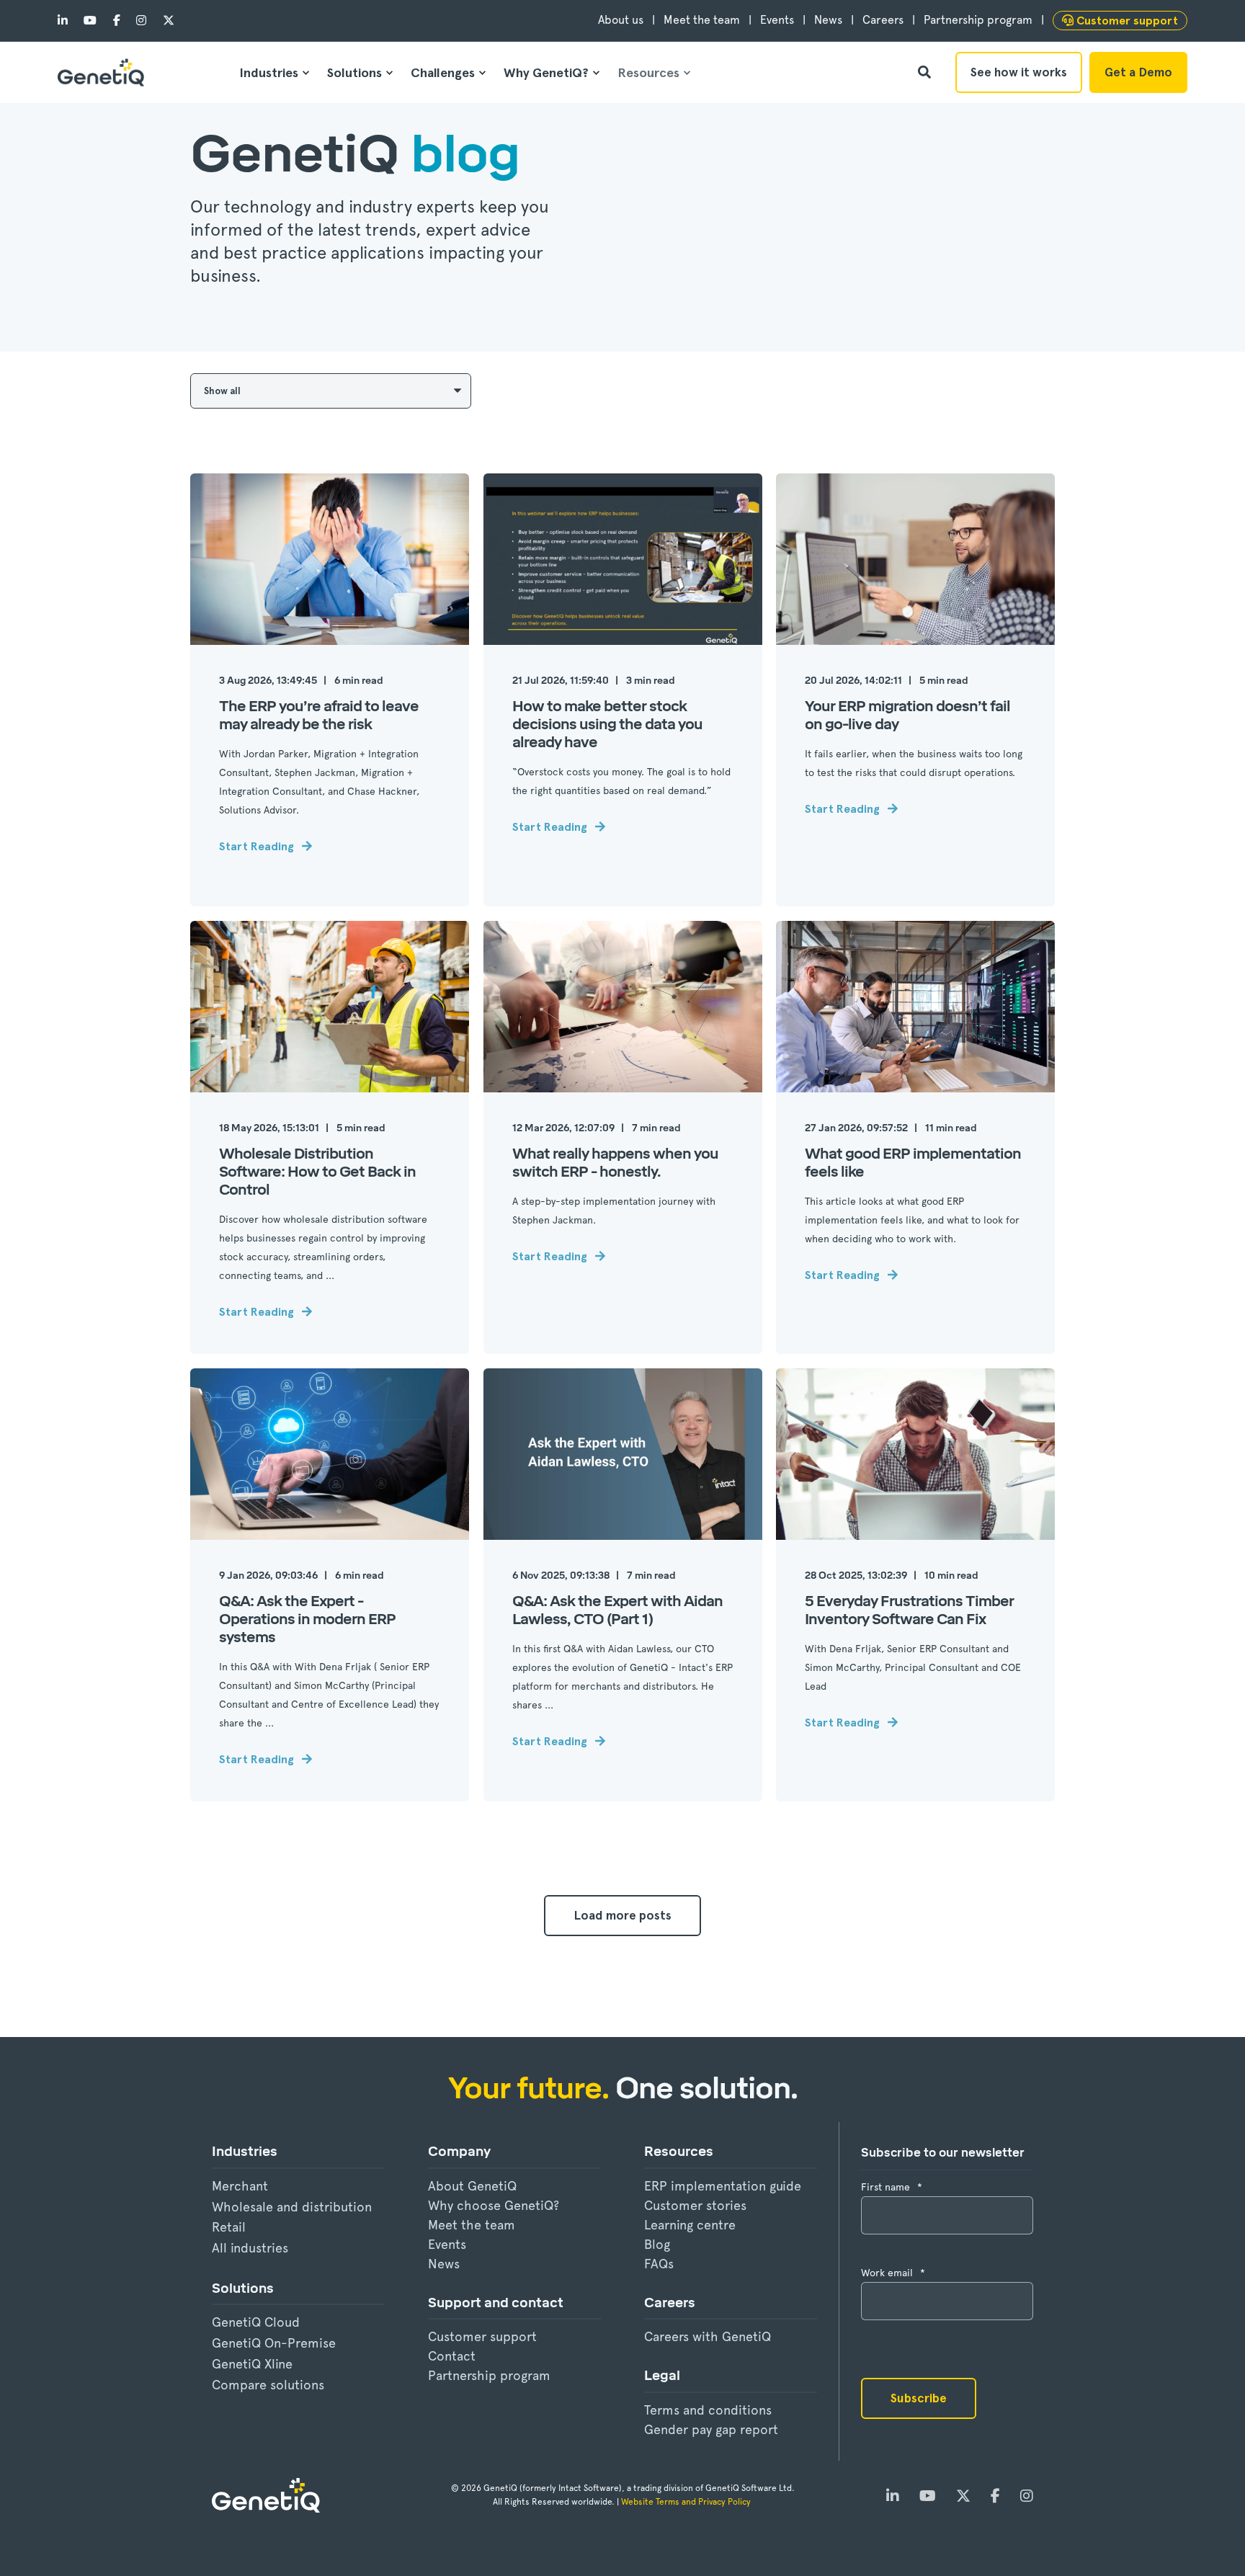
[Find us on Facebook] (117, 21)
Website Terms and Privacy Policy (687, 2502)
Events (447, 2244)
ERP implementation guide (723, 2186)
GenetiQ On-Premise (274, 2343)
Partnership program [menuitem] (978, 20)
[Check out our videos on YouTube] (90, 21)
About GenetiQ (472, 2186)
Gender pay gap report (711, 2429)
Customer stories (695, 2205)
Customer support (482, 2336)
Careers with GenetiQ (708, 2336)
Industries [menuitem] (269, 72)
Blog (657, 2244)
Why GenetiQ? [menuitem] (546, 72)
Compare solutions (268, 2385)
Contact (452, 2356)
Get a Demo (1138, 72)
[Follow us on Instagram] (141, 21)
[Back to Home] (101, 72)
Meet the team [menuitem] (702, 20)
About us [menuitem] (621, 20)
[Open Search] (926, 71)
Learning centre (690, 2225)
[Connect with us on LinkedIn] (67, 21)
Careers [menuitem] (883, 20)
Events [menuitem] (777, 20)
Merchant (240, 2186)
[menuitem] (1120, 21)
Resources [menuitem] (648, 72)
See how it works (1019, 72)
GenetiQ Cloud (256, 2322)
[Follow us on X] (164, 21)
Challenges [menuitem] (443, 72)
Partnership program (489, 2375)
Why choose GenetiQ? (494, 2205)
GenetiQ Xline (252, 2364)
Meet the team (472, 2225)
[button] (622, 1916)
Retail (229, 2227)
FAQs (659, 2264)
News (444, 2264)
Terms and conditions (708, 2410)
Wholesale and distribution (292, 2207)
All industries (250, 2248)
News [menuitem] (828, 20)
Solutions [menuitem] (354, 72)
